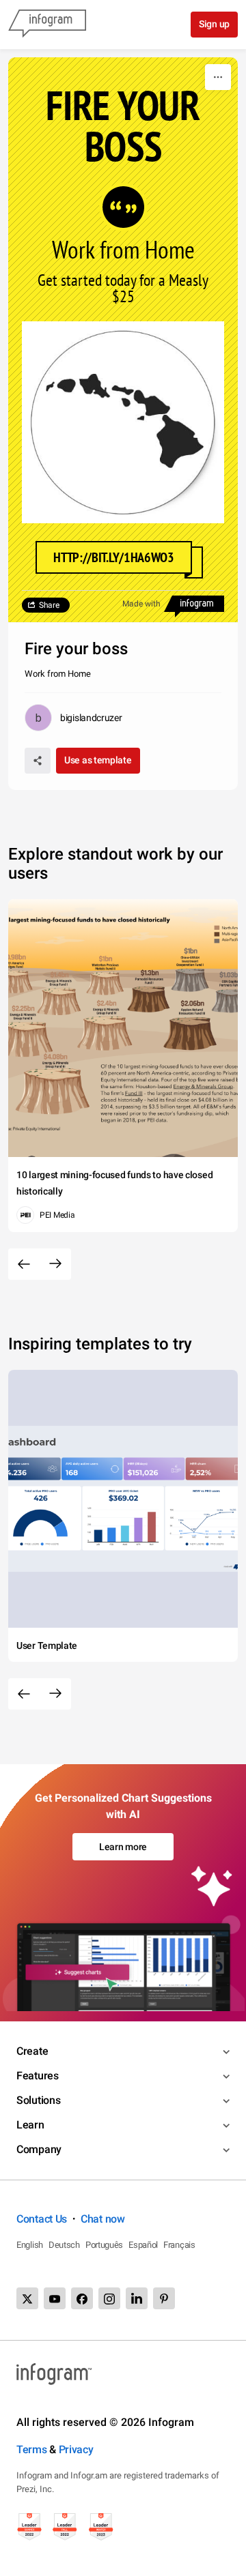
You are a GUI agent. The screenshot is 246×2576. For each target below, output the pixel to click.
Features (38, 2076)
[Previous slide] (24, 1264)
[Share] (38, 761)
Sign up (214, 24)
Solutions (38, 2100)
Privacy (76, 2449)
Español (143, 2245)
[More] (218, 77)
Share (49, 605)
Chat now (103, 2219)
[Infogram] (47, 25)
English (30, 2245)
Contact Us (42, 2219)
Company (39, 2149)
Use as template (98, 760)
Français (179, 2245)
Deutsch (64, 2245)
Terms (32, 2449)
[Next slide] (55, 1264)
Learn (30, 2125)
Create (32, 2051)
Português (104, 2245)
